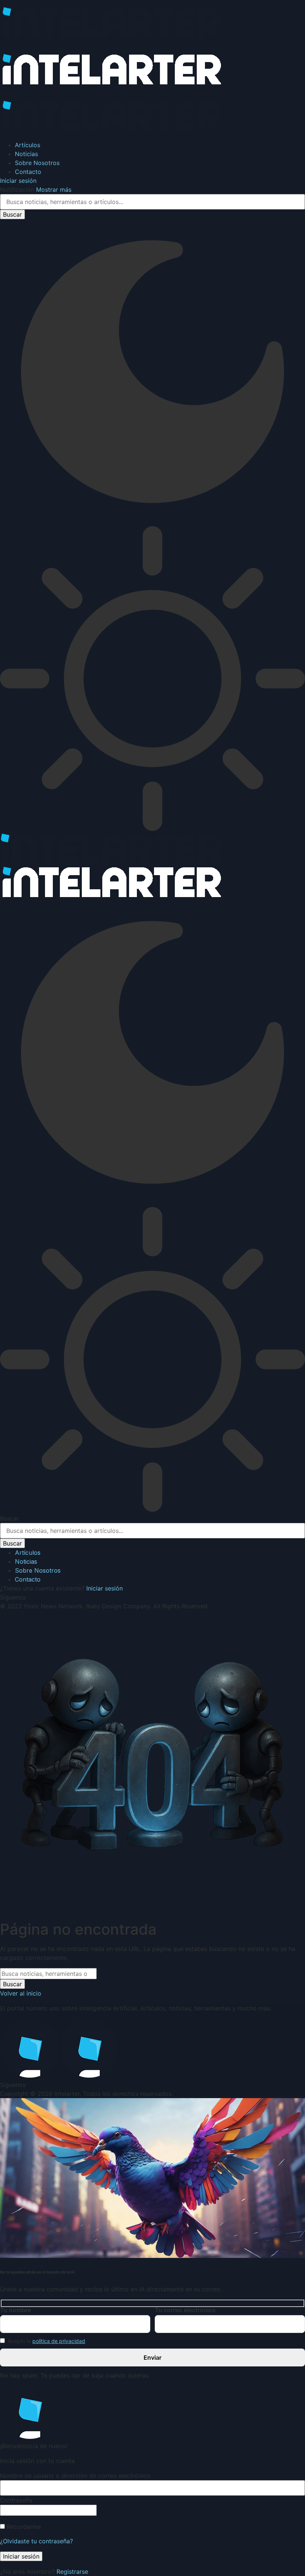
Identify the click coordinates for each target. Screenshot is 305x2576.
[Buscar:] (48, 1974)
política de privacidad (59, 2341)
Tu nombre (15, 2310)
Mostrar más (54, 190)
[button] (18, 181)
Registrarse (72, 2572)
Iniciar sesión (105, 1588)
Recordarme (23, 2527)
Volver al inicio (21, 1993)
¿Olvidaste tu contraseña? (36, 2541)
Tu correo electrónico (185, 2310)
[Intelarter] (112, 89)
